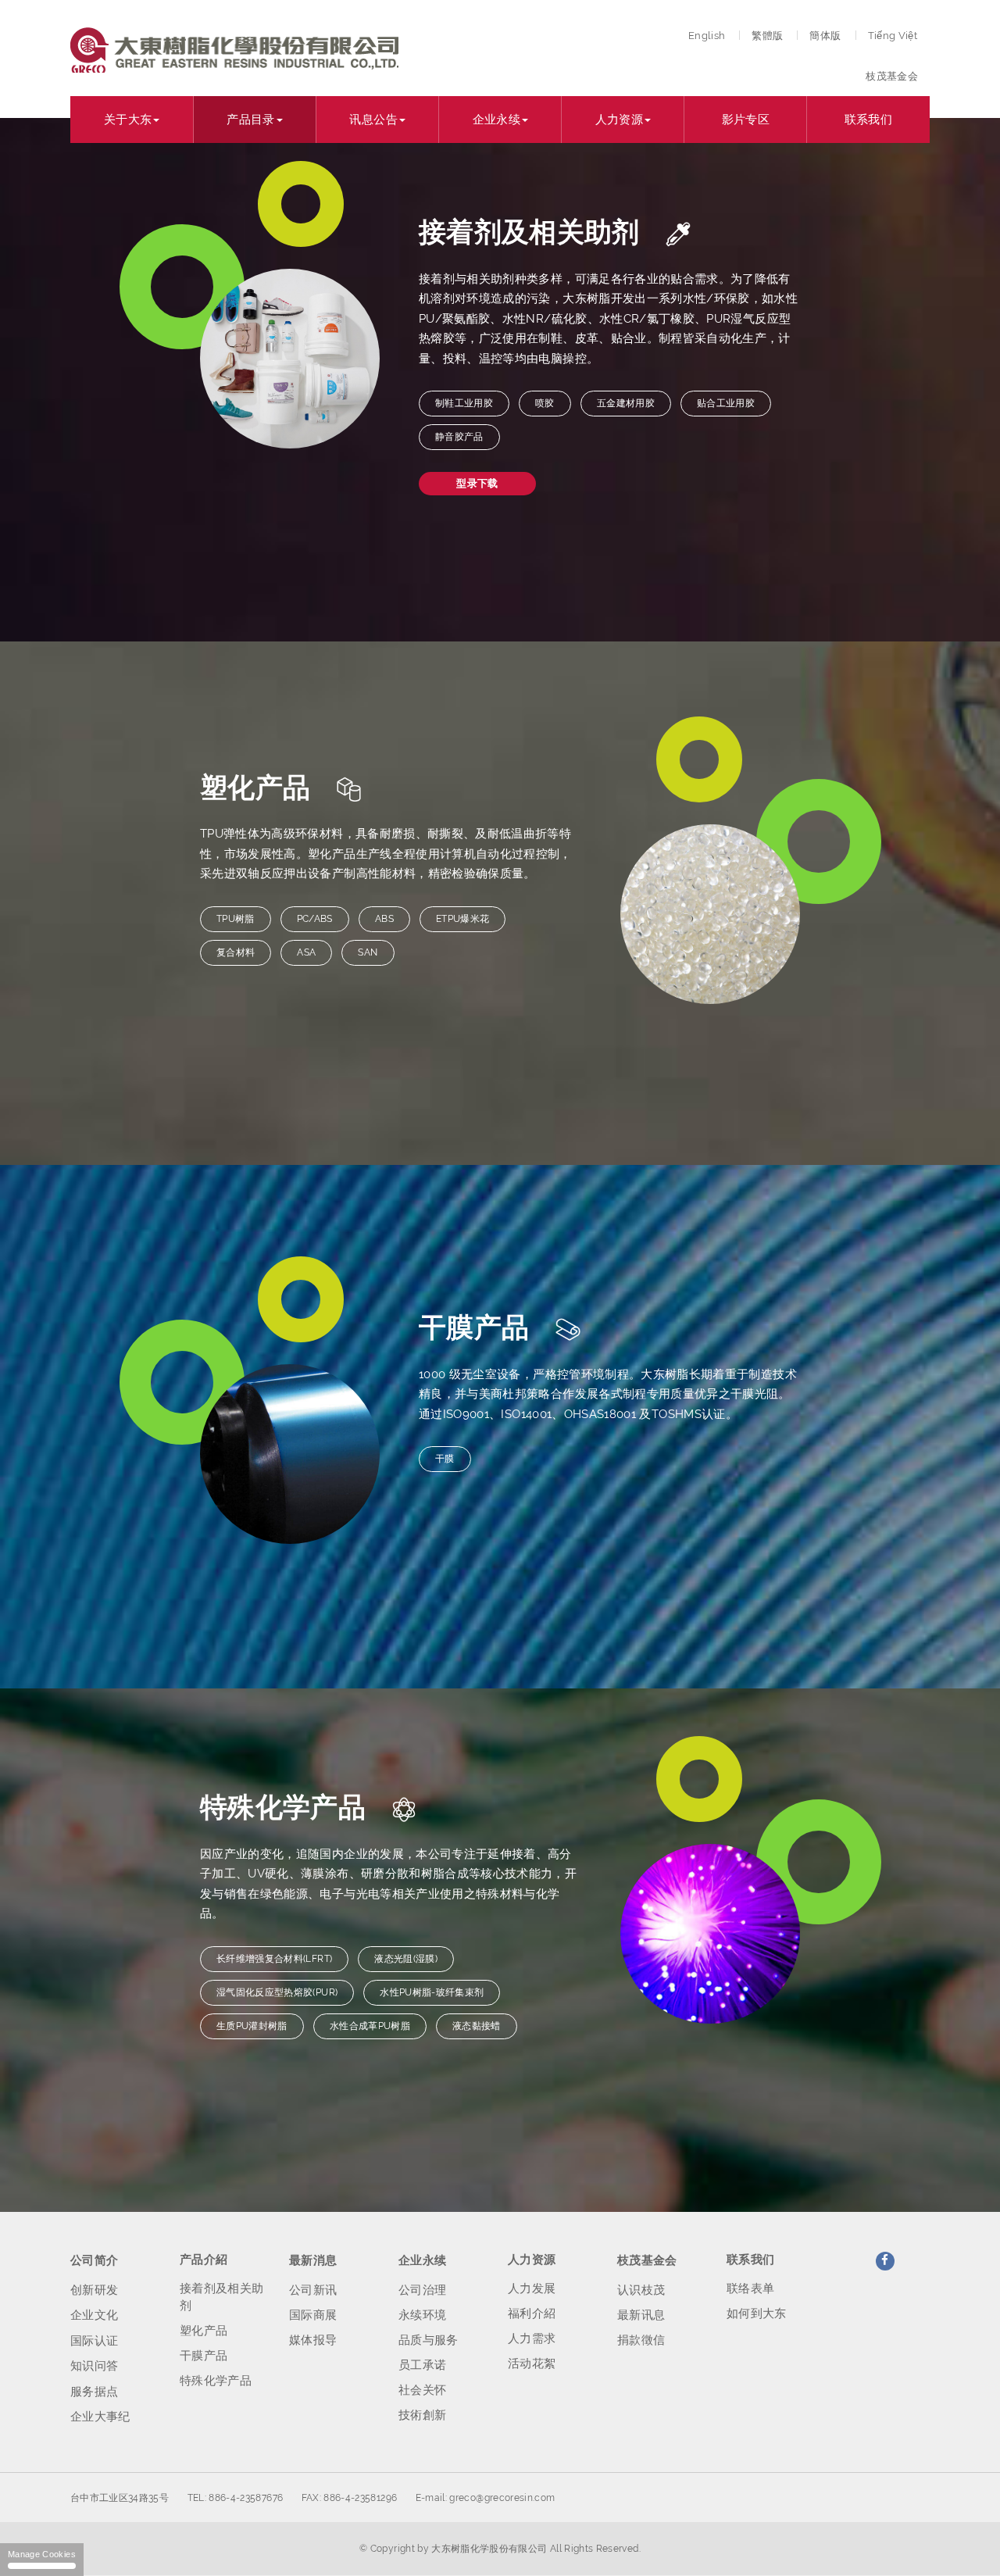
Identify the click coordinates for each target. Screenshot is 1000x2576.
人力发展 (532, 2288)
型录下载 (477, 483)
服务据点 (94, 2392)
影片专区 (746, 120)
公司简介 (94, 2260)
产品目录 (250, 120)
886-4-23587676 (246, 2498)
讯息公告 (373, 120)
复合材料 (236, 952)
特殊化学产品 (216, 2381)
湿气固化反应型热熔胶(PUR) (277, 1992)
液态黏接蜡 (477, 2026)
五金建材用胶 (626, 403)
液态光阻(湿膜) (406, 1959)
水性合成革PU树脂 (370, 2026)
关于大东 (128, 120)
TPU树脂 (236, 919)
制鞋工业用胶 (464, 403)
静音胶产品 (459, 437)
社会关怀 (422, 2390)
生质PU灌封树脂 (252, 2026)
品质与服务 (429, 2340)
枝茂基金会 (892, 76)
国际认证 (94, 2341)
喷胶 (545, 403)
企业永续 (496, 120)
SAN (368, 952)
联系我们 (868, 120)
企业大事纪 (100, 2417)
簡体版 (825, 36)
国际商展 (313, 2315)
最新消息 (313, 2260)
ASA (306, 952)
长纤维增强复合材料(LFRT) (274, 1959)
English (707, 36)
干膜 (445, 1459)
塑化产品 (204, 2331)
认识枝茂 (641, 2290)
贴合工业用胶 (726, 403)
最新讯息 (641, 2315)
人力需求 (532, 2338)
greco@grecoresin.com (502, 2498)
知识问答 (94, 2366)
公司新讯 (313, 2290)
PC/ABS (315, 919)
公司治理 (422, 2290)
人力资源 (619, 120)
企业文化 (94, 2315)
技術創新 (422, 2415)
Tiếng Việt (893, 36)
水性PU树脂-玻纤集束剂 (432, 1992)
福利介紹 (532, 2313)
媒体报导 (313, 2340)
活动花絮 (532, 2363)
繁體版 (767, 36)
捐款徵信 (641, 2340)
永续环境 (422, 2315)
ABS (384, 919)
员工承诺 (422, 2365)
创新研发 (94, 2290)
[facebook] (885, 2261)
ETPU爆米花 (462, 919)
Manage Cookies (42, 2554)
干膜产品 (204, 2356)
